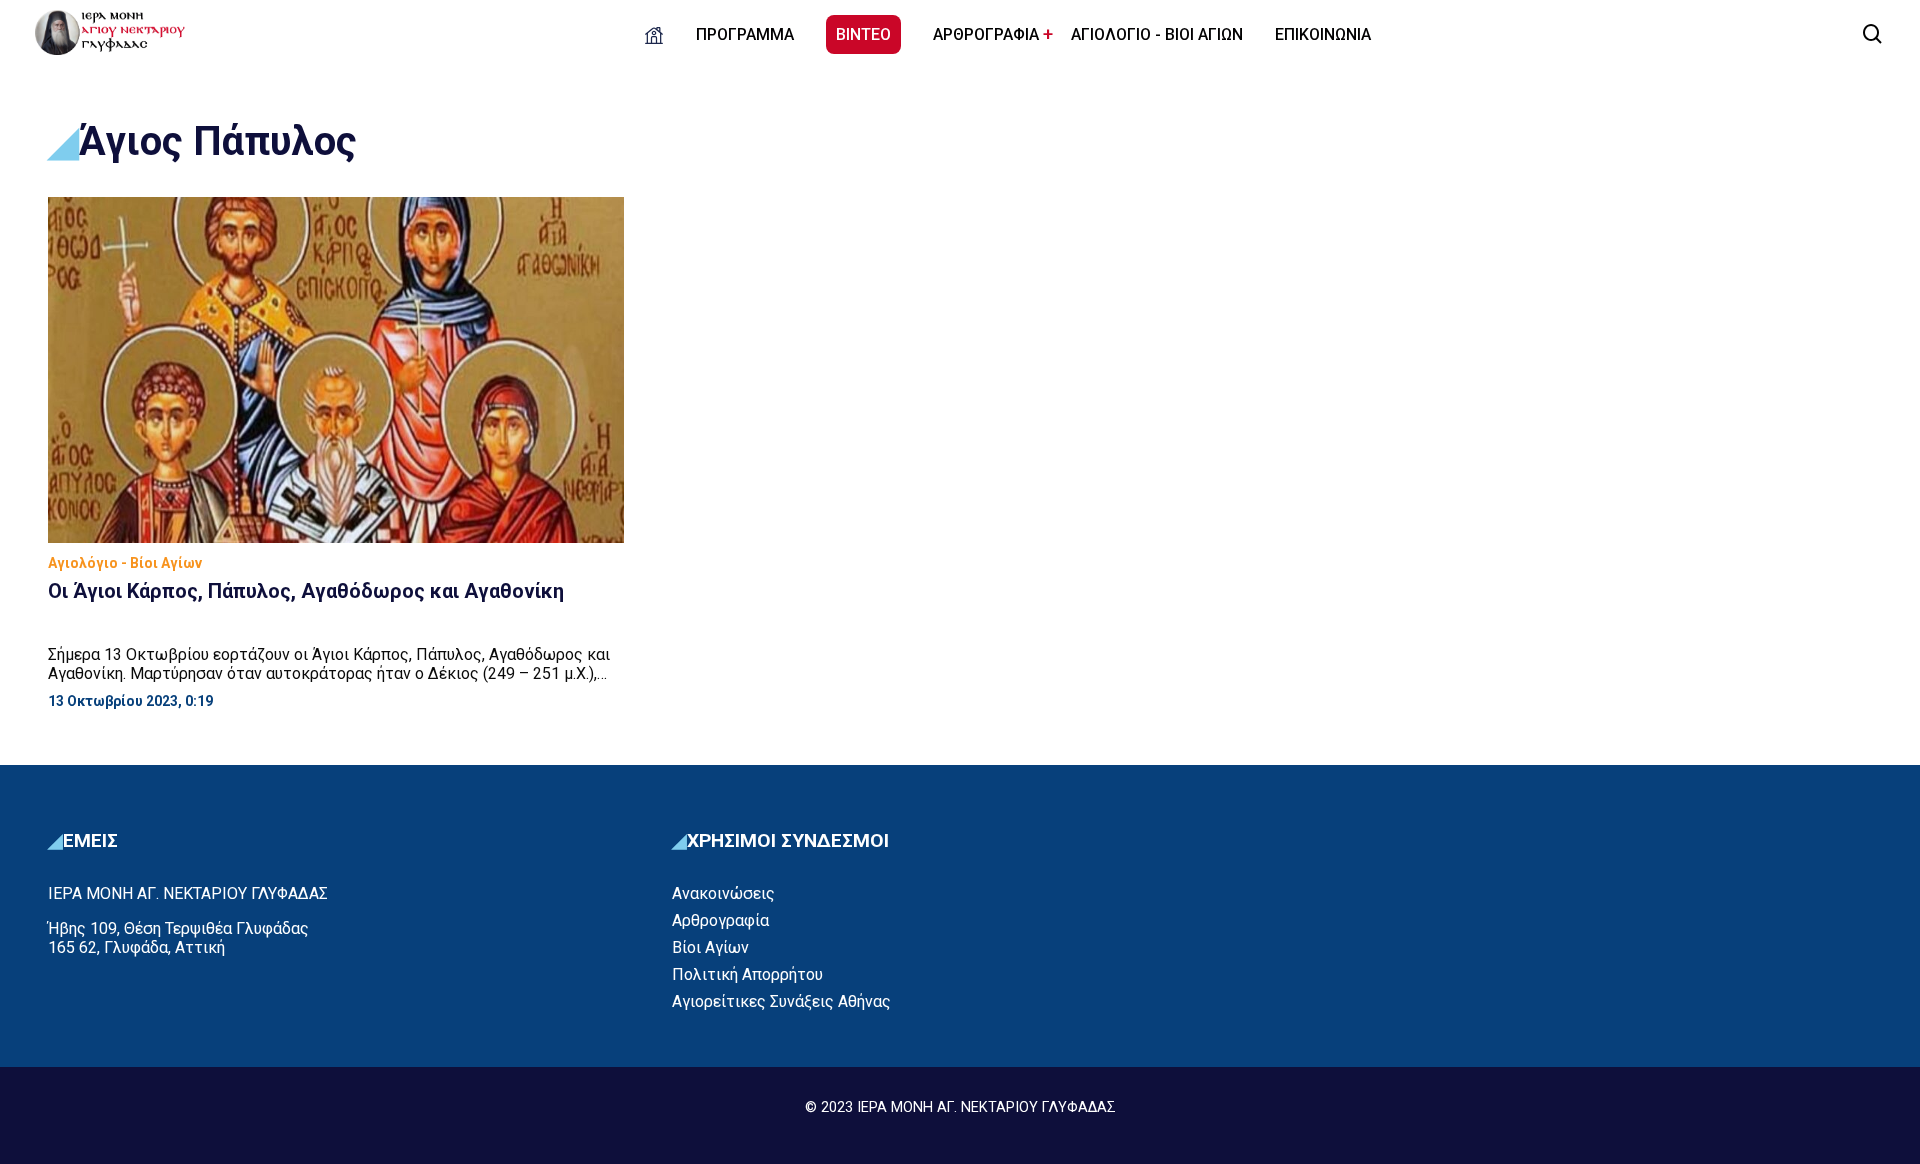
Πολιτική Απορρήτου (747, 974)
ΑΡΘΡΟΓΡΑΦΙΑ (986, 34)
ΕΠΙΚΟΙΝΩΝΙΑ (1323, 34)
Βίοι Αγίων (710, 947)
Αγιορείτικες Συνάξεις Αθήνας (781, 1001)
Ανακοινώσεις (723, 893)
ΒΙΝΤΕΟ (863, 34)
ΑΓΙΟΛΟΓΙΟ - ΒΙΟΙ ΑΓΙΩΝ (1157, 34)
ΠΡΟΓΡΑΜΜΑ (745, 34)
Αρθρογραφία (720, 920)
